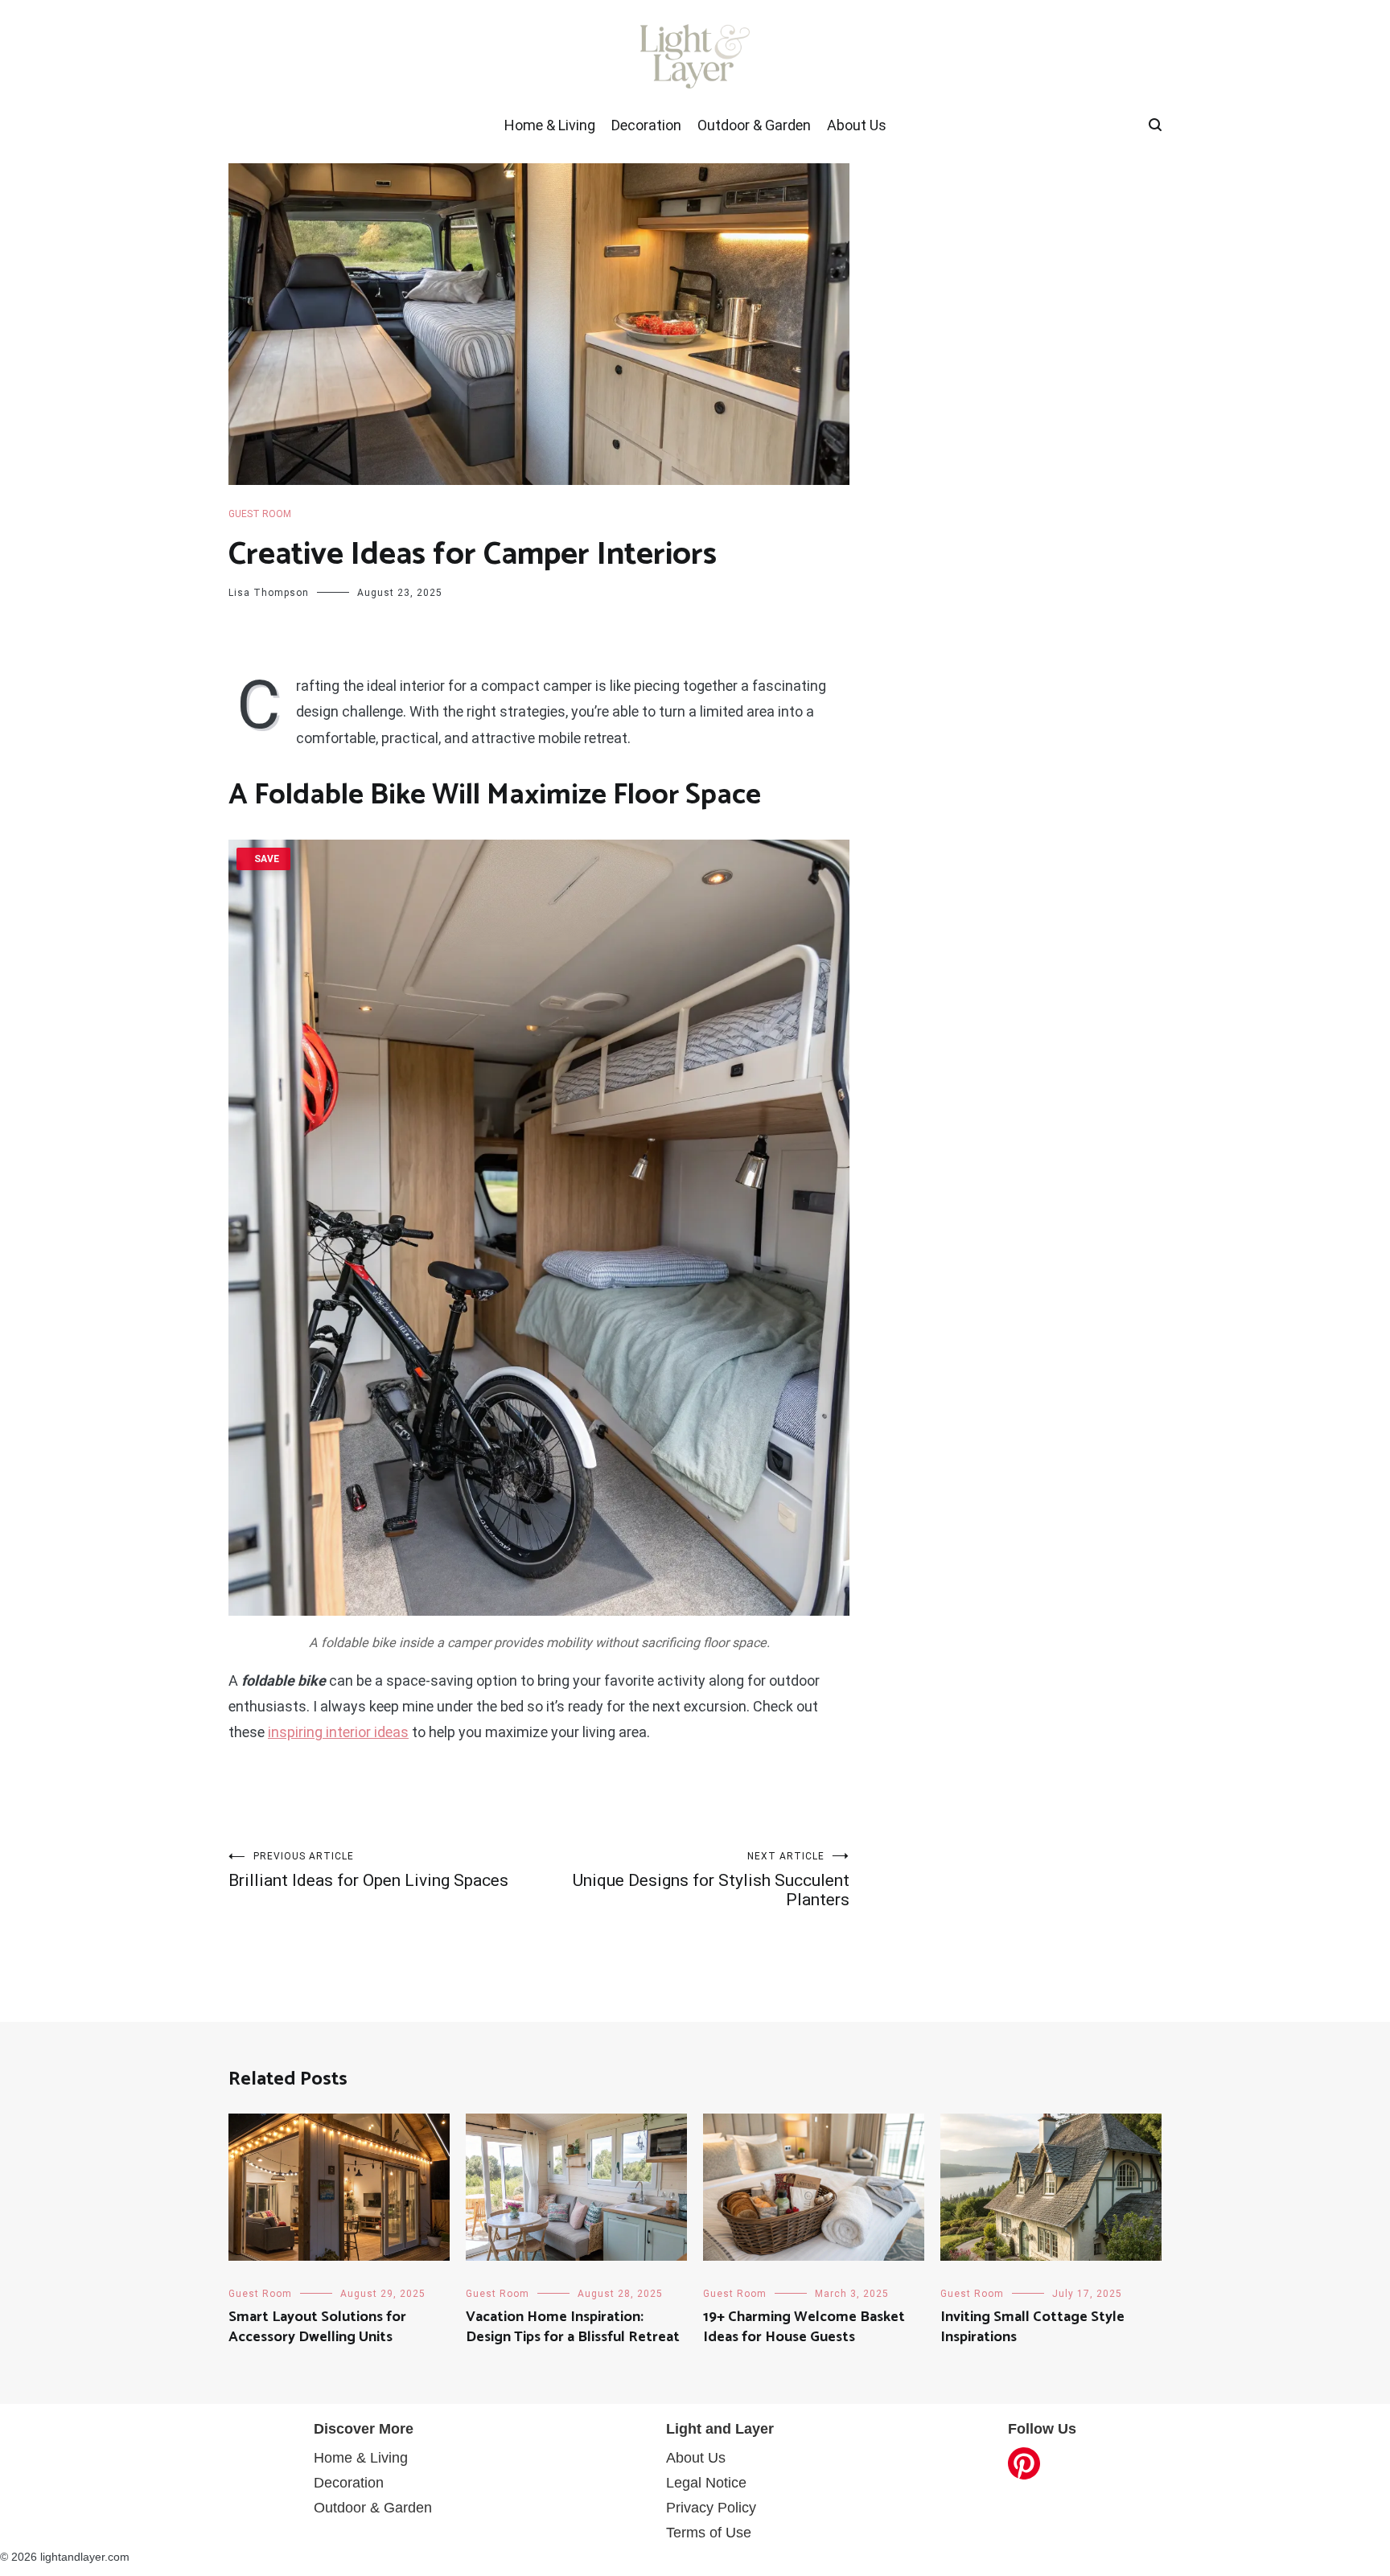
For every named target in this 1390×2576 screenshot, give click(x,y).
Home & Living (550, 125)
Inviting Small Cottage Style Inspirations (1032, 2327)
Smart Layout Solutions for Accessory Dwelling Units (317, 2327)
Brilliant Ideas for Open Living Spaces (368, 1870)
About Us (857, 125)
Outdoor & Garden (754, 125)
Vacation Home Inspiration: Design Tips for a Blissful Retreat (573, 2327)
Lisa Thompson (269, 593)
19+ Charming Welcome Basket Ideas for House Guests (804, 2327)
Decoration (646, 125)
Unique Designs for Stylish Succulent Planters (711, 1880)
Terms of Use (709, 2533)
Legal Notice (706, 2483)
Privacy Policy (711, 2508)
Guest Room (260, 514)
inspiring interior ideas (338, 1732)
